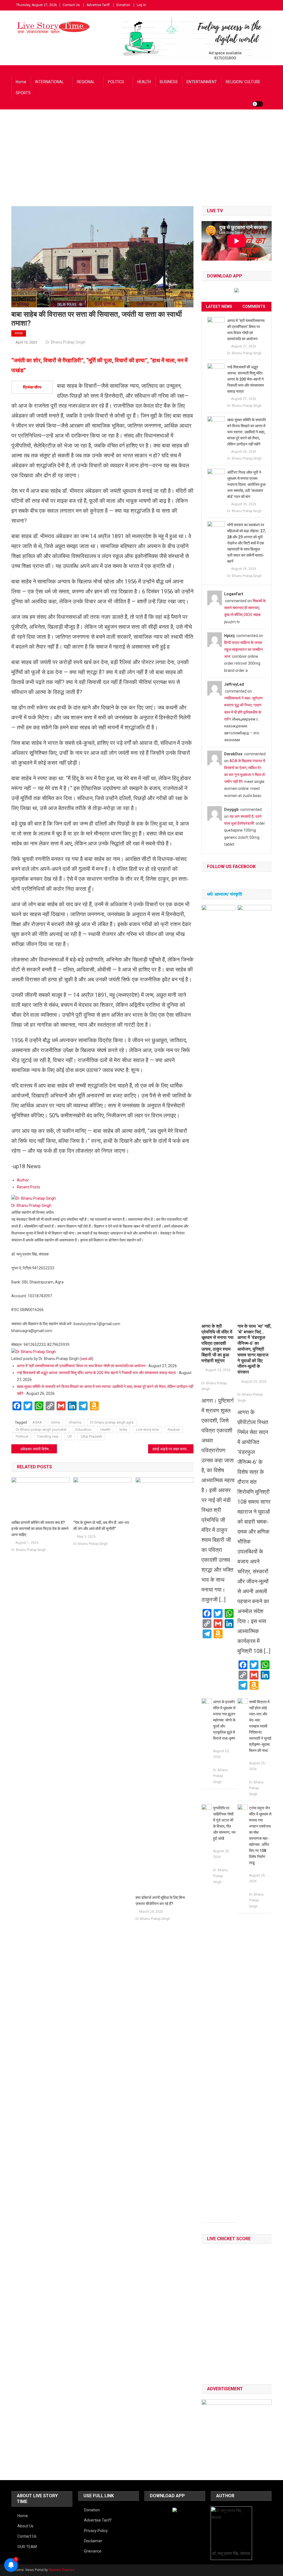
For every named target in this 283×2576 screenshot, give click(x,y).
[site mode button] (258, 104)
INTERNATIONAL (49, 82)
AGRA (37, 1422)
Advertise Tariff (98, 5)
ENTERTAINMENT (202, 82)
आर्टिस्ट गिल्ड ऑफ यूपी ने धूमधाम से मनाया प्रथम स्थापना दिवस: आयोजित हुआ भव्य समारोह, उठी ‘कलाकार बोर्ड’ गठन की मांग (246, 484)
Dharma (75, 1422)
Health (105, 1429)
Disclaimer (93, 2541)
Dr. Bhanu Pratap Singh (65, 342)
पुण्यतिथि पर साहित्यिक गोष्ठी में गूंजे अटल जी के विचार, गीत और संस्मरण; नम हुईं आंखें (224, 1823)
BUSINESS (169, 82)
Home (21, 82)
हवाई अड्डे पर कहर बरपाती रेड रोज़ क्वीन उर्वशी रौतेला (173, 1449)
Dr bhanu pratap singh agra (112, 1422)
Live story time (147, 1429)
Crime (55, 1422)
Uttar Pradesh (91, 1436)
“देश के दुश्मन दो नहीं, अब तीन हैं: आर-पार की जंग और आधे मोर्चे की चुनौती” (101, 1526)
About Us (25, 2526)
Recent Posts (28, 1187)
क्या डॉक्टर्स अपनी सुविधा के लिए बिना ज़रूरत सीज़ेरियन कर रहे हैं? (160, 1901)
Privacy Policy (96, 2531)
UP (70, 1436)
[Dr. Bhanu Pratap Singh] (34, 1198)
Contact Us (71, 5)
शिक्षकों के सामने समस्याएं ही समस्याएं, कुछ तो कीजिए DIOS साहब (245, 608)
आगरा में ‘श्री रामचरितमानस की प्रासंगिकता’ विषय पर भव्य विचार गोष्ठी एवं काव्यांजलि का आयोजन (81, 1366)
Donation (123, 5)
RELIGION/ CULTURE (243, 82)
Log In (141, 5)
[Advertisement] (141, 165)
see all (87, 1359)
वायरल (19, 333)
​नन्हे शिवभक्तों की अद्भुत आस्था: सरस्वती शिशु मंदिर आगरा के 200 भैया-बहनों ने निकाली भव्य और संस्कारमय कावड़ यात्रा (96, 1373)
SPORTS (23, 93)
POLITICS (116, 82)
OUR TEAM (27, 2547)
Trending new (48, 1436)
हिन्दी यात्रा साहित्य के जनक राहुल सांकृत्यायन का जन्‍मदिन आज (243, 649)
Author (23, 1180)
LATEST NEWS (219, 306)
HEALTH (144, 82)
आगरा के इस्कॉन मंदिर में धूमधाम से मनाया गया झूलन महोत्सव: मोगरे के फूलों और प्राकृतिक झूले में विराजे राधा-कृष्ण (224, 1720)
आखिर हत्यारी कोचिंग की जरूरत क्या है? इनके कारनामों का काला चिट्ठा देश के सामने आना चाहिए (40, 1529)
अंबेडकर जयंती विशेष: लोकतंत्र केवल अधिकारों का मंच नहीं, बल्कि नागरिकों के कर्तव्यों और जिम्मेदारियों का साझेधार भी (39, 1449)
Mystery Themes (61, 2570)
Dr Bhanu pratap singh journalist (41, 1429)
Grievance (93, 2551)
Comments (254, 306)
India (123, 1429)
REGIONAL (86, 82)
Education (83, 1429)
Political (22, 1436)
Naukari (174, 1429)
